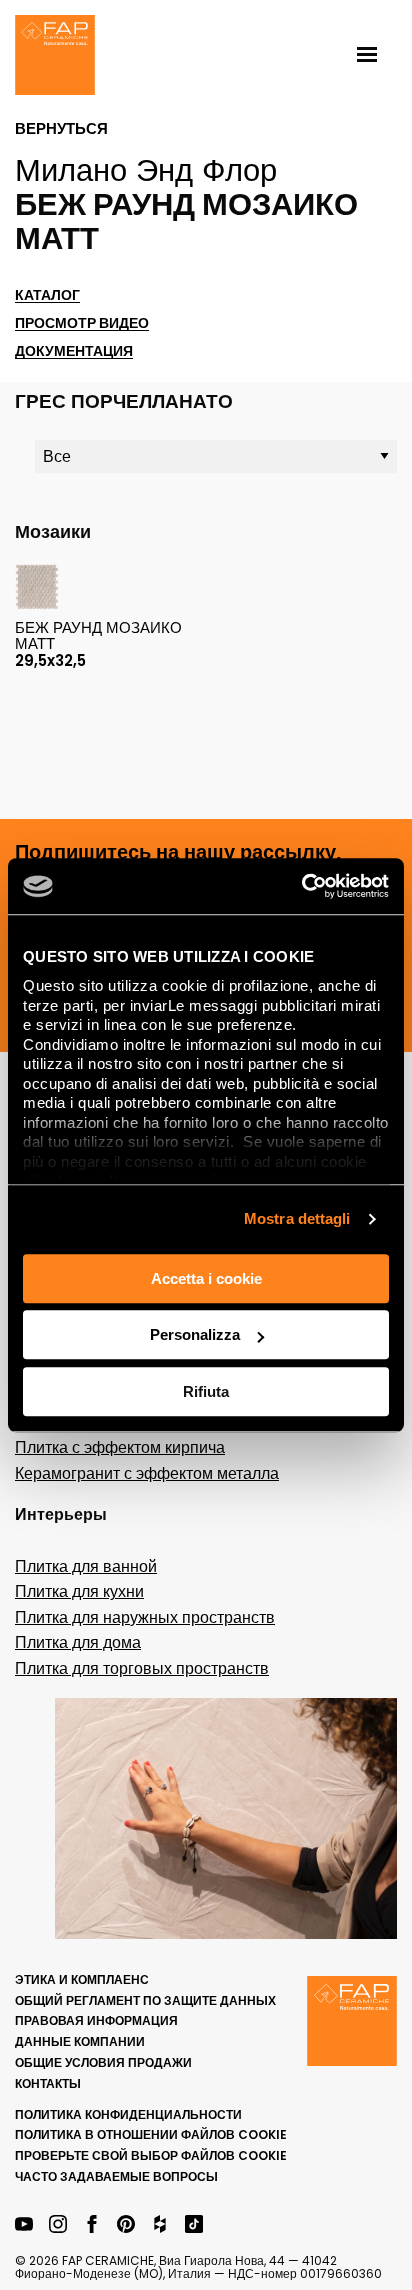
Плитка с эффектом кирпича (120, 1447)
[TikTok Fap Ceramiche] (194, 2225)
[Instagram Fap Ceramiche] (58, 2225)
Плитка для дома (78, 1642)
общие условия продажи (103, 2062)
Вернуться (61, 129)
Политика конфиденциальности (128, 2114)
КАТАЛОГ (47, 295)
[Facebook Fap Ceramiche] (92, 2225)
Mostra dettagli (297, 1218)
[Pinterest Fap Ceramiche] (126, 2225)
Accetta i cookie (206, 1278)
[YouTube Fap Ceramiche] (24, 2225)
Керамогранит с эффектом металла (147, 1473)
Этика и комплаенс (82, 1979)
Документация (74, 351)
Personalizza (195, 1334)
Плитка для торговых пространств (142, 1668)
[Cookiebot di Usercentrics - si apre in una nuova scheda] (301, 886)
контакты (48, 2083)
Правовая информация (96, 2020)
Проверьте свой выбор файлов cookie (151, 2155)
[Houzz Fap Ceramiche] (160, 2225)
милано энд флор (146, 170)
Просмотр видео (82, 323)
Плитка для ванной (86, 1566)
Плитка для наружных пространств (145, 1617)
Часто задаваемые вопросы (116, 2176)
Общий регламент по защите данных (145, 2000)
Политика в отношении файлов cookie (151, 2134)
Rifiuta (206, 1391)
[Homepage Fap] (55, 57)
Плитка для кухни (79, 1591)
